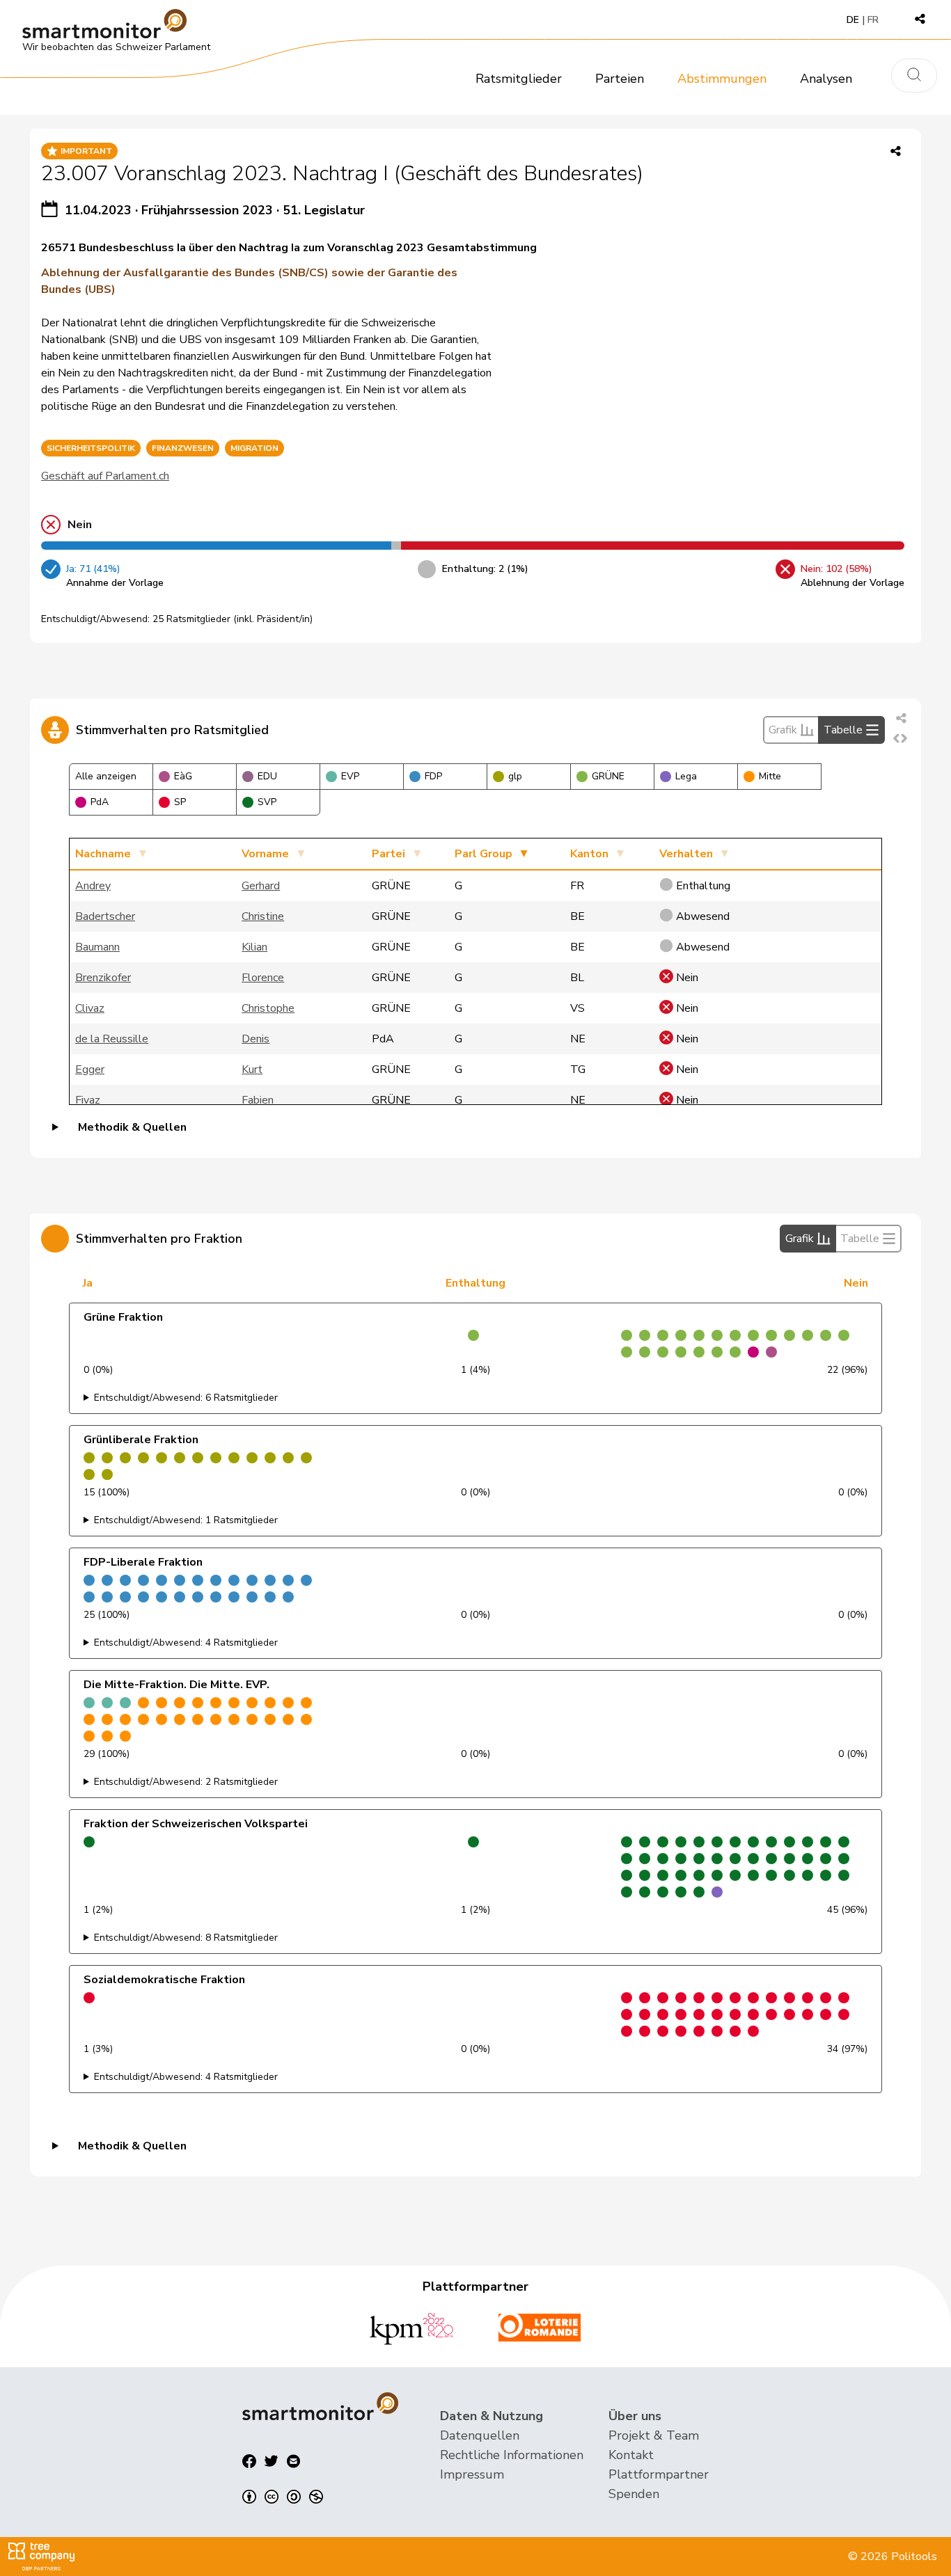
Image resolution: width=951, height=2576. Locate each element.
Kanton (589, 854)
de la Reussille (112, 1039)
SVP (267, 802)
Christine (263, 916)
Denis (256, 1039)
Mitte (770, 776)
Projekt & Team (654, 2435)
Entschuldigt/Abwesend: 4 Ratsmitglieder (186, 1643)
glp (515, 776)
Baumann (97, 947)
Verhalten (686, 854)
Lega (686, 776)
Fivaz (88, 1100)
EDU (267, 776)
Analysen (826, 79)
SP (180, 802)
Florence (263, 978)
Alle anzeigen (106, 776)
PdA (100, 802)
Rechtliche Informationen (512, 2455)
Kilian (254, 947)
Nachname (103, 854)
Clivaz (90, 1008)
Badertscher (105, 916)
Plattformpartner (659, 2474)
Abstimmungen (722, 79)
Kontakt (631, 2455)
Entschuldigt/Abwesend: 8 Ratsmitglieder (186, 1938)
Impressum (472, 2474)
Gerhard (261, 886)
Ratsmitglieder (519, 79)
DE (853, 20)
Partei (388, 854)
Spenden (634, 2494)
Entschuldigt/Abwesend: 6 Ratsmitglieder (186, 1398)
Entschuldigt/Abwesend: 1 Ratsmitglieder (186, 1520)
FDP (433, 776)
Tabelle (843, 730)
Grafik (783, 730)
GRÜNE (608, 776)
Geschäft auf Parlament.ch (105, 476)
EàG (183, 776)
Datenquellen (480, 2435)
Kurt (252, 1070)
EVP (350, 776)
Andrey (93, 886)
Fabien (258, 1100)
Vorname (265, 854)
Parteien (620, 79)
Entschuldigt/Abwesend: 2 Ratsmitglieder (186, 1782)
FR (873, 20)
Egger (90, 1070)
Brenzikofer (103, 978)
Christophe (268, 1008)
